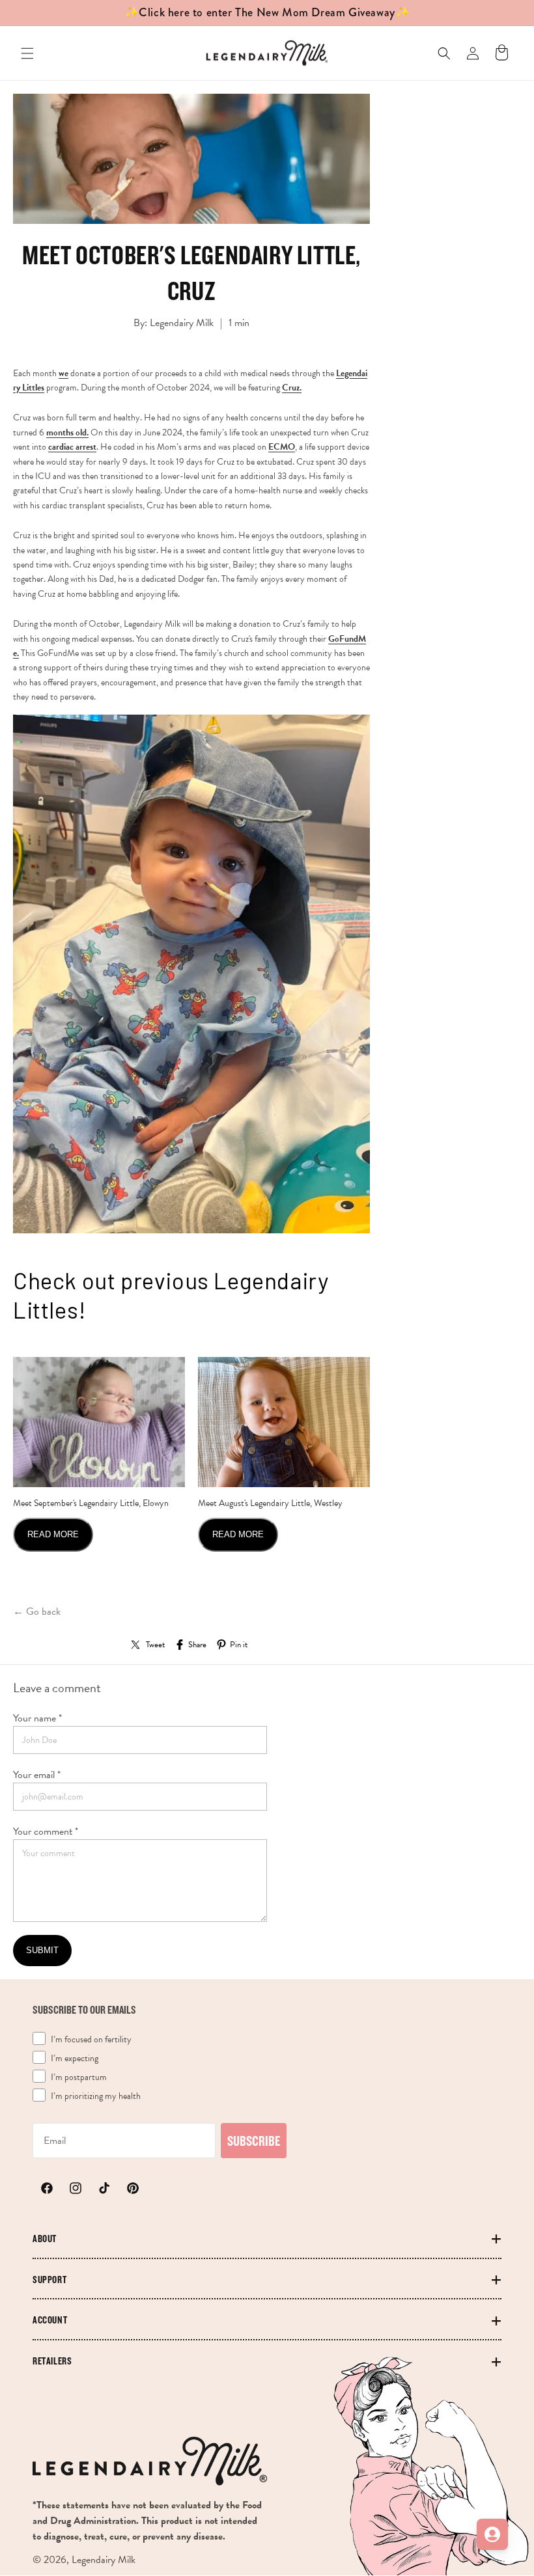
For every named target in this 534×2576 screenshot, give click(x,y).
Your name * (37, 1718)
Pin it (239, 1645)
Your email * (37, 1775)
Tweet (155, 1645)
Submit (42, 1950)
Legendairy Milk (104, 2560)
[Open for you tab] (492, 2534)
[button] (27, 53)
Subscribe (254, 2141)
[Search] (444, 53)
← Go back (37, 1611)
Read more (53, 1534)
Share (197, 1645)
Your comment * (46, 1831)
